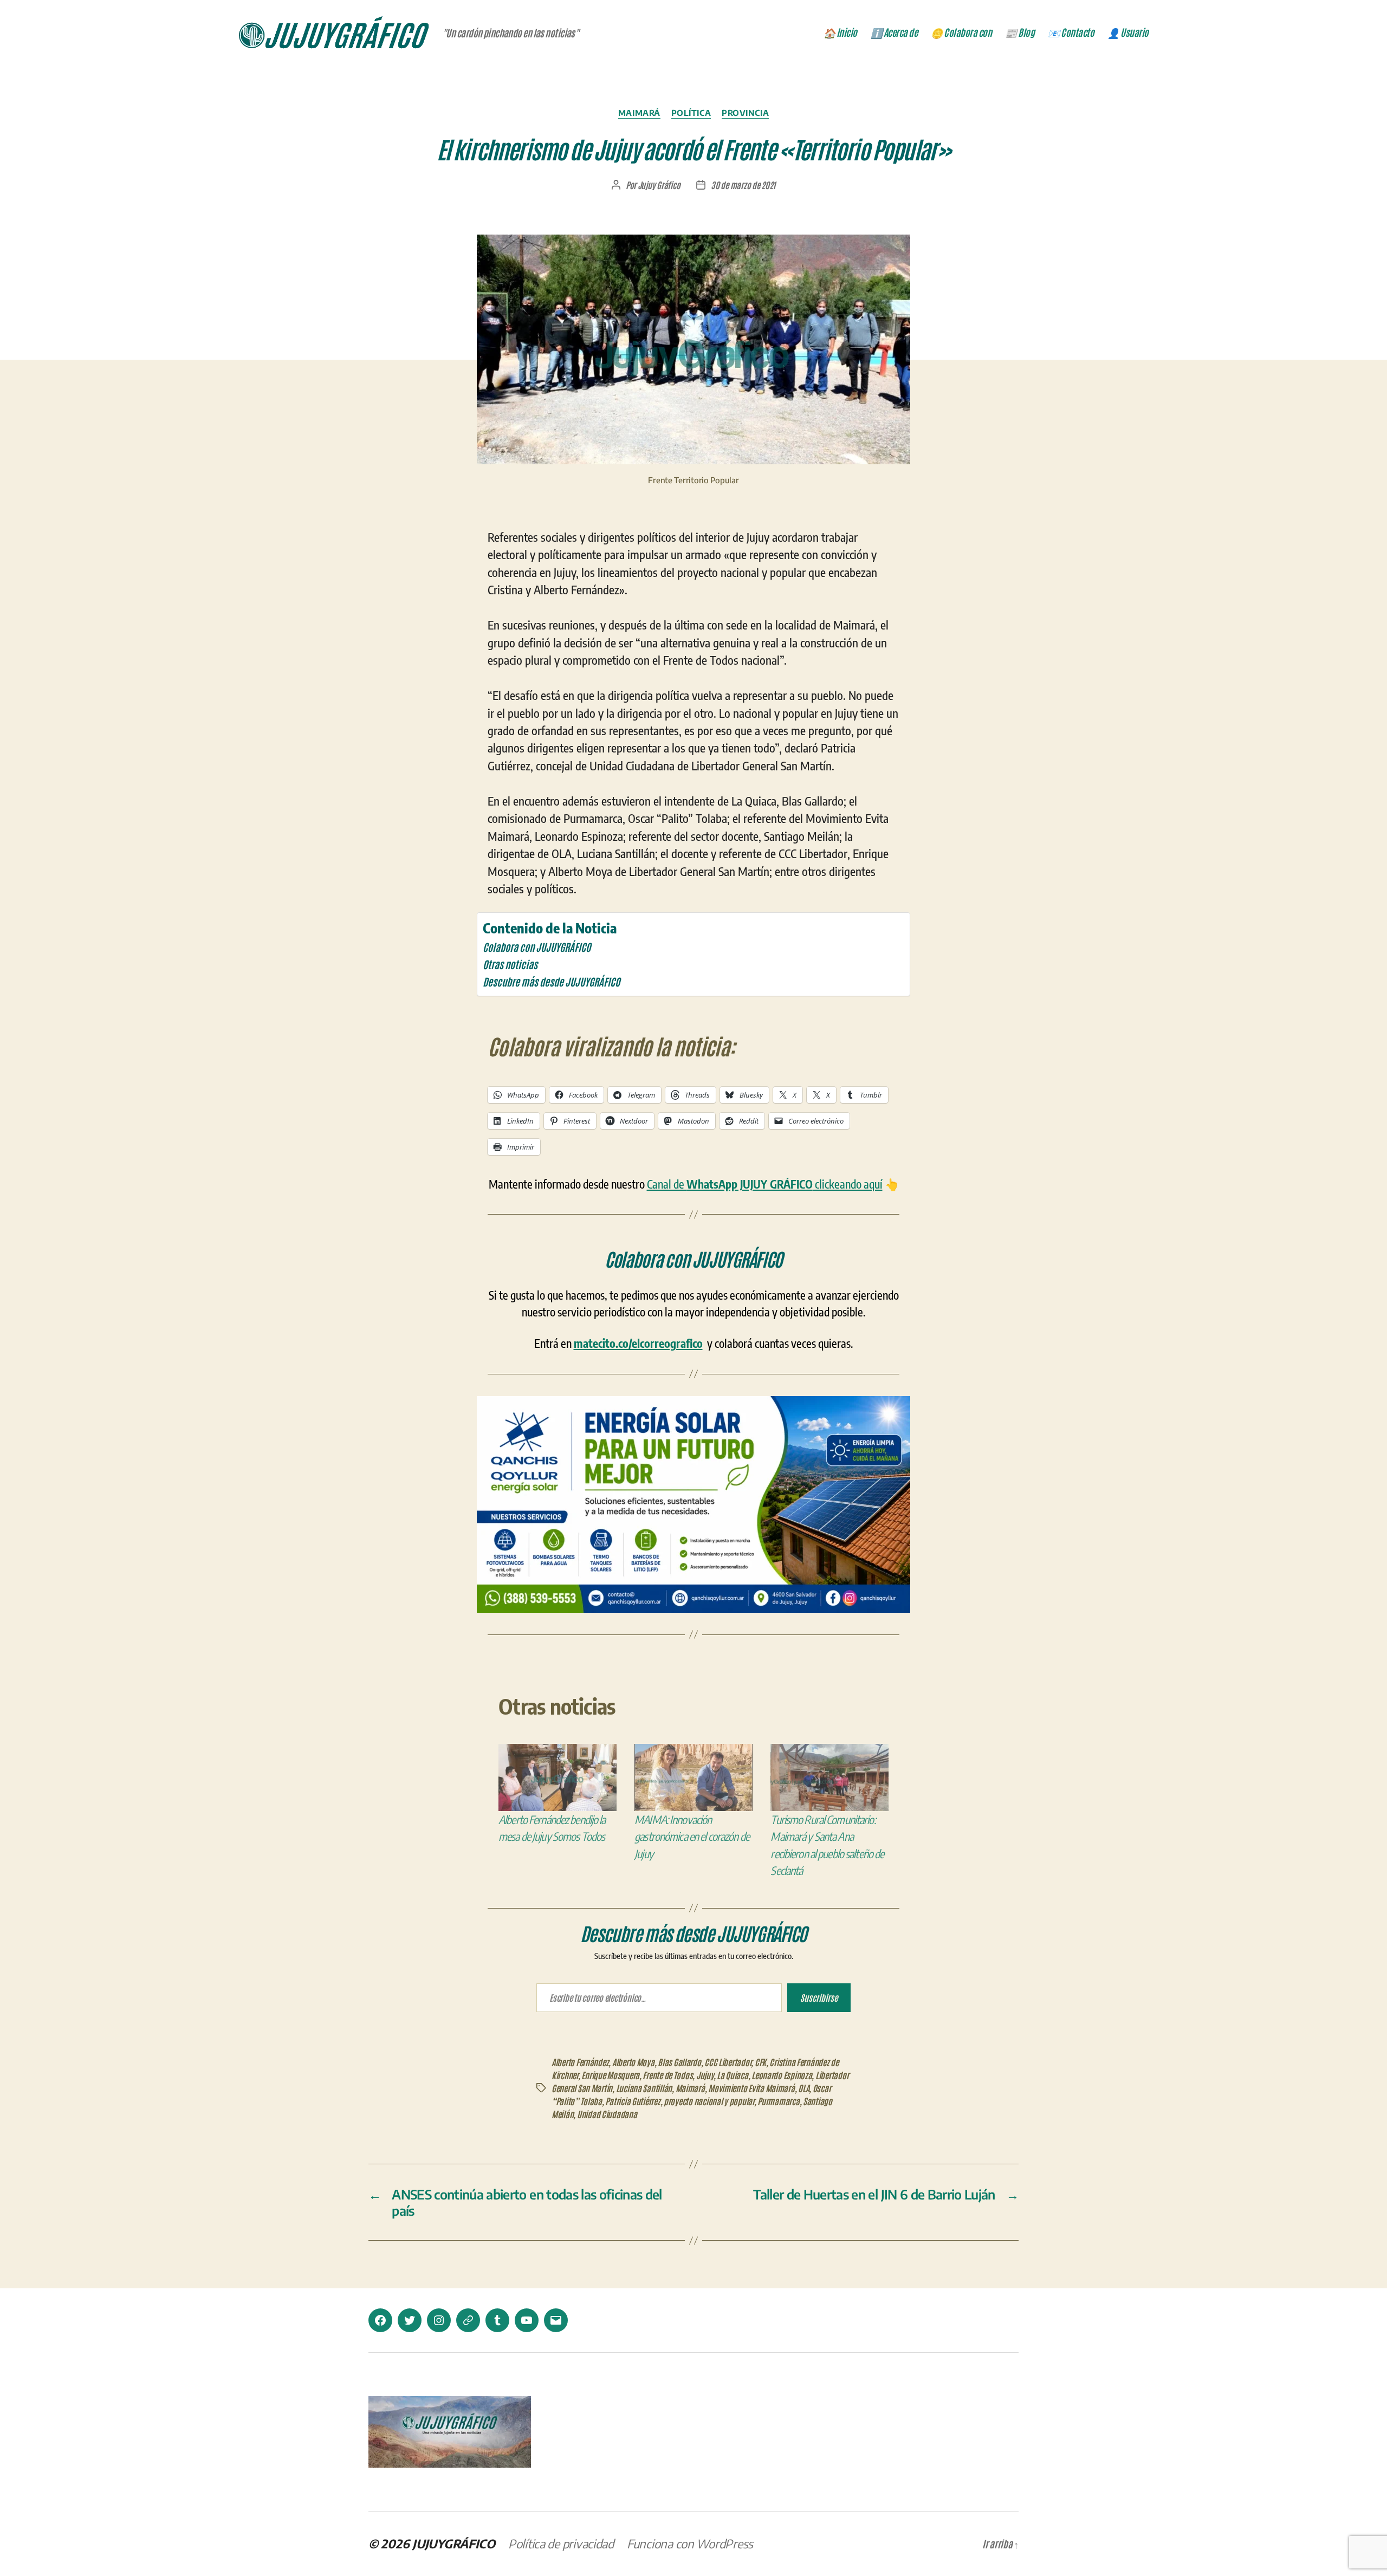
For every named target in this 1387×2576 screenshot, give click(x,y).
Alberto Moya (633, 2062)
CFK (760, 2062)
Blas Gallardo (679, 2062)
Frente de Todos (667, 2075)
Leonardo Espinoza (782, 2075)
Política (691, 113)
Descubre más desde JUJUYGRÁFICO (551, 981)
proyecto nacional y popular (709, 2101)
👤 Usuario (1128, 33)
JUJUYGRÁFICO (454, 2543)
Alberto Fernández (580, 2062)
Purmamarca (778, 2101)
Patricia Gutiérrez (633, 2101)
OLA (803, 2088)
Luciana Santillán (644, 2088)
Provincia (745, 113)
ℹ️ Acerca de (894, 33)
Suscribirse (819, 1997)
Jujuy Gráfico (659, 185)
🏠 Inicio (840, 33)
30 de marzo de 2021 (743, 185)
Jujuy (705, 2075)
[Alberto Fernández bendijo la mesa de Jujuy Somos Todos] (558, 1777)
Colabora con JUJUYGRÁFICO (537, 947)
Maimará (639, 113)
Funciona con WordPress (690, 2543)
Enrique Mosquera (610, 2075)
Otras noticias (510, 964)
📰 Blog (1020, 33)
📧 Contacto (1071, 33)
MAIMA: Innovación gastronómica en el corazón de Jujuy (692, 1837)
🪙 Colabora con (961, 33)
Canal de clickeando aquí (765, 1184)
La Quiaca (733, 2075)
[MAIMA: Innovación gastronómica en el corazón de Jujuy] (693, 1777)
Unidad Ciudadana (607, 2114)
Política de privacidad (561, 2543)
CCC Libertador (728, 2062)
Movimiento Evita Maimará (751, 2088)
